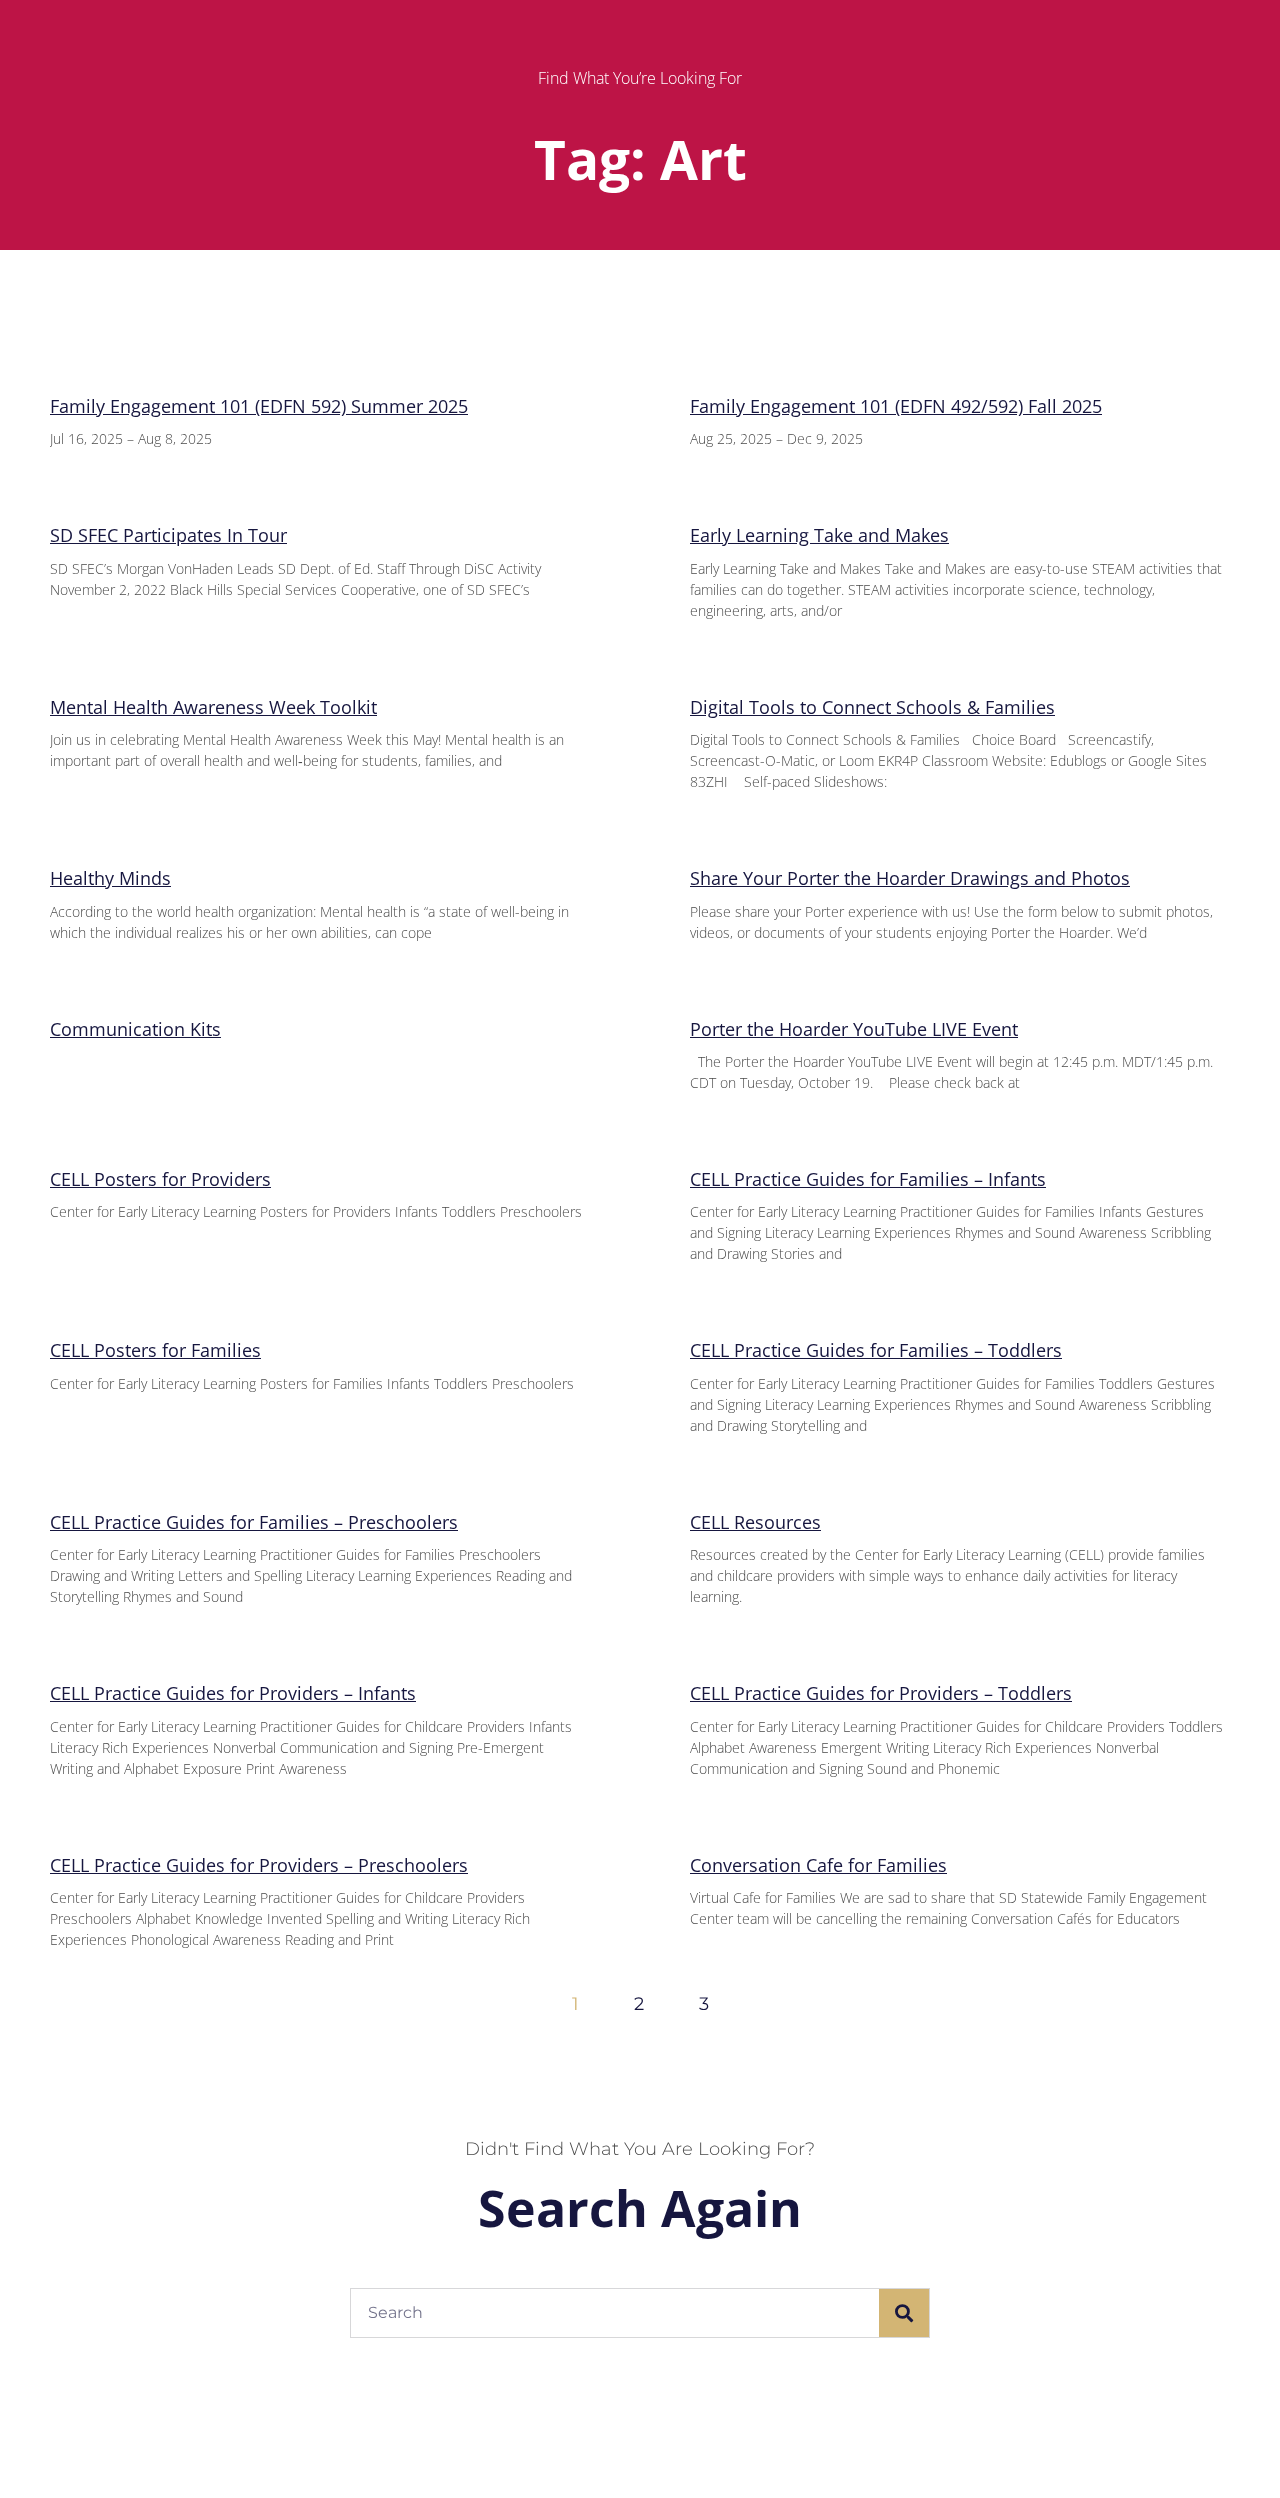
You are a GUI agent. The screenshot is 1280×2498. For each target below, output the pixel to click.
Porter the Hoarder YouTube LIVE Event (854, 1029)
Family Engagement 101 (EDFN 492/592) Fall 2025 (896, 406)
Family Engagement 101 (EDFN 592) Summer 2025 (259, 406)
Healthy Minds (110, 878)
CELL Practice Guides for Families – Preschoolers (254, 1522)
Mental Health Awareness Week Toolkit (213, 707)
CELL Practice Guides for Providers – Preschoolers (259, 1865)
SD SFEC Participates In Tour (168, 535)
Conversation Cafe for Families (818, 1865)
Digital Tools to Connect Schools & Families (872, 707)
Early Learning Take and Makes (819, 535)
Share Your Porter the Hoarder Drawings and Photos (910, 878)
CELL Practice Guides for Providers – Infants (233, 1693)
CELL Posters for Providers (160, 1179)
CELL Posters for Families (155, 1350)
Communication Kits (135, 1029)
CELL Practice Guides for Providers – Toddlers (881, 1693)
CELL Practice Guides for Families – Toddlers (876, 1350)
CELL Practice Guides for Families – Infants (868, 1179)
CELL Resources (755, 1522)
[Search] (904, 2313)
